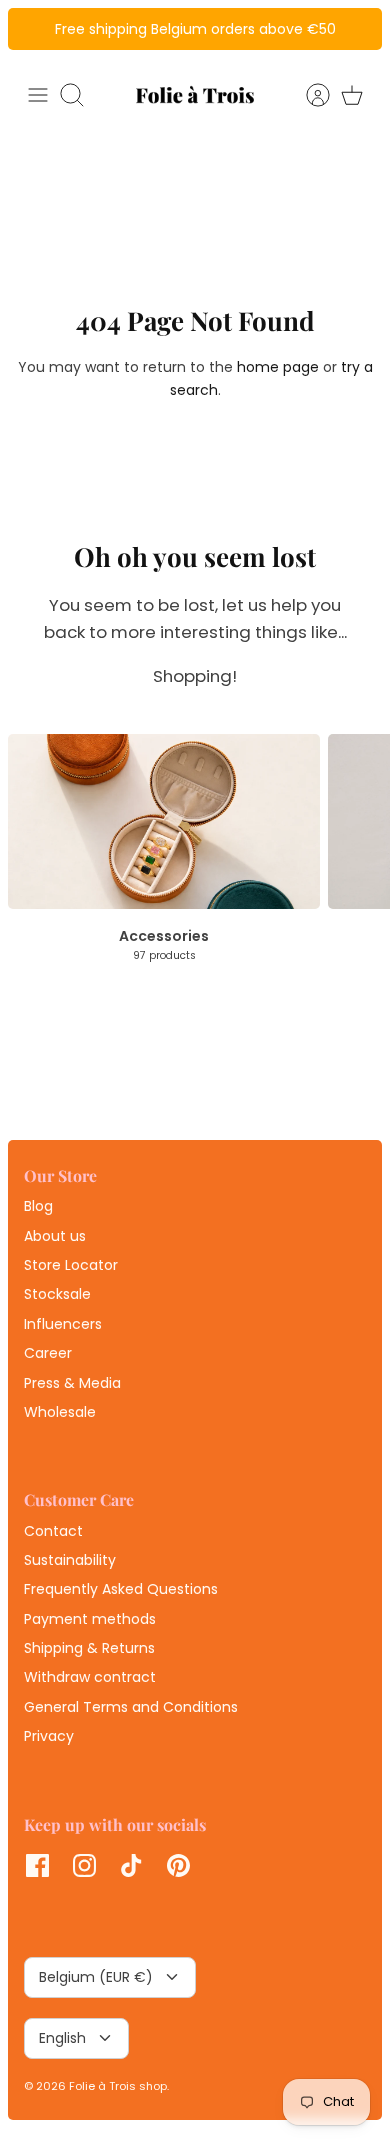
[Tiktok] (131, 1865)
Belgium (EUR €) (96, 1977)
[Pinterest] (178, 1865)
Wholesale (60, 1412)
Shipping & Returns (89, 1648)
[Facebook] (37, 1865)
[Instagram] (84, 1865)
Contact (53, 1531)
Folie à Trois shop (118, 2086)
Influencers (63, 1324)
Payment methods (90, 1619)
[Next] (356, 29)
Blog (38, 1206)
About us (55, 1236)
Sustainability (70, 1560)
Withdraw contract (90, 1677)
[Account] (308, 95)
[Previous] (34, 29)
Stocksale (57, 1294)
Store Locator (71, 1265)
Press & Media (72, 1383)
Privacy (49, 1736)
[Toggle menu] (38, 95)
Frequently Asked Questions (121, 1589)
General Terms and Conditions (131, 1707)
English (62, 2038)
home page (278, 367)
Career (48, 1353)
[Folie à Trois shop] (195, 94)
